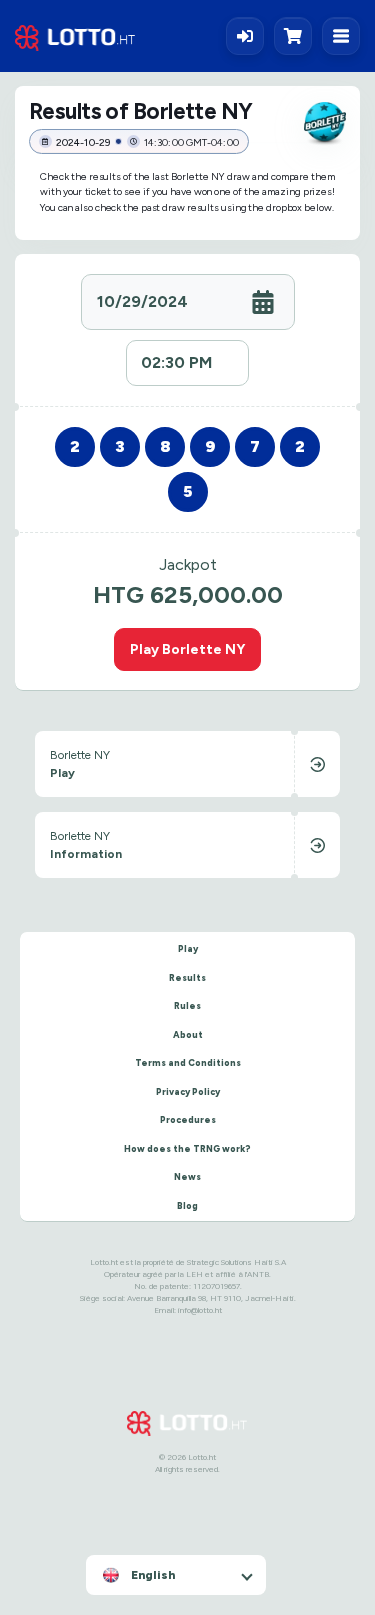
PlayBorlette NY (187, 649)
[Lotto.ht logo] (75, 36)
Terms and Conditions (188, 1062)
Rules (187, 1005)
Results (187, 977)
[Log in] (245, 36)
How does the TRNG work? (187, 1148)
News (187, 1176)
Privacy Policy (188, 1091)
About (188, 1034)
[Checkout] (298, 36)
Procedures (188, 1119)
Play (188, 948)
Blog (187, 1205)
